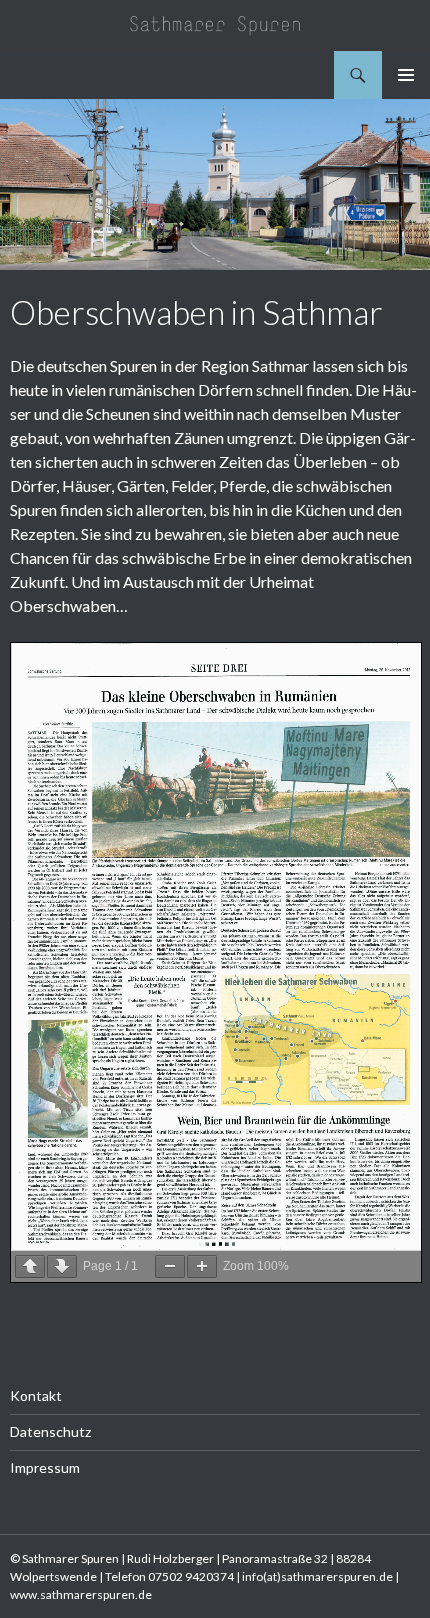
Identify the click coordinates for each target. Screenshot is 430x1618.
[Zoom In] (202, 1266)
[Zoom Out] (170, 1266)
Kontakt (36, 1395)
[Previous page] (30, 1266)
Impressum (45, 1467)
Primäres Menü (406, 75)
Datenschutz (50, 1431)
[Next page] (62, 1266)
